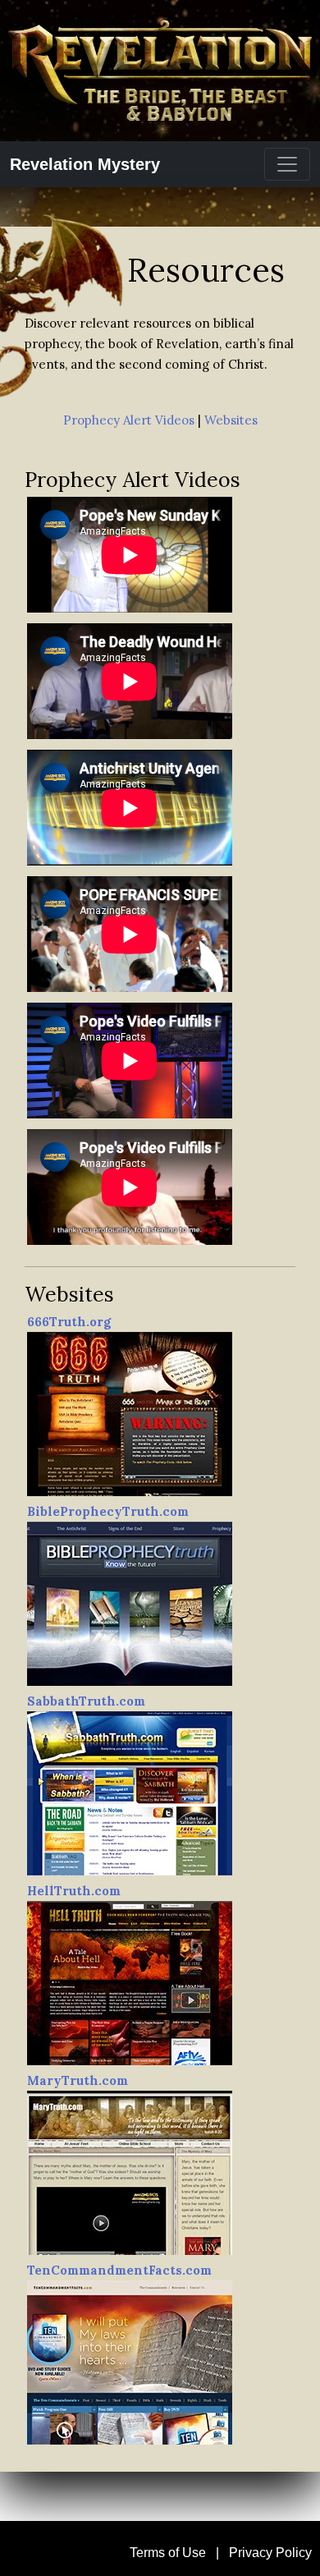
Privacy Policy (270, 2553)
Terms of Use (168, 2553)
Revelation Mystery (85, 164)
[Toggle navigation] (287, 164)
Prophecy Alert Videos (129, 420)
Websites (231, 420)
